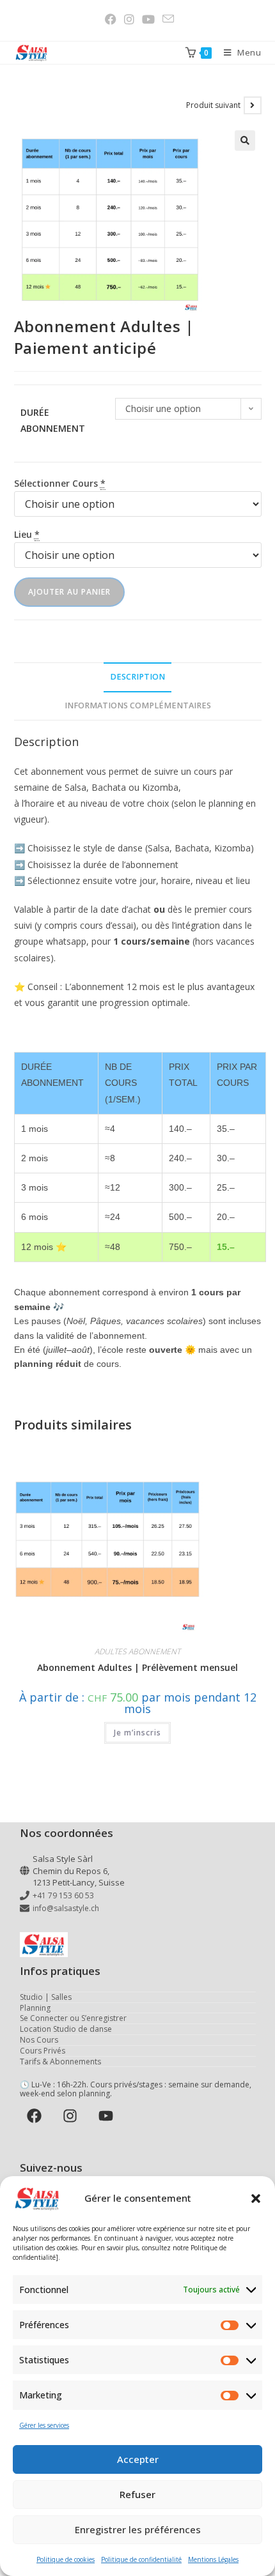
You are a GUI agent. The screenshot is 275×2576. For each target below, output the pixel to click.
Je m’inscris (137, 1733)
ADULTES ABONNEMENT (137, 1651)
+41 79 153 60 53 (63, 1895)
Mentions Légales (213, 2559)
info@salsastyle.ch (66, 1908)
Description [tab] (137, 677)
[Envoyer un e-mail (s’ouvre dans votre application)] (166, 19)
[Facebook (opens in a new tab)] (111, 19)
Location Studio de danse (66, 2029)
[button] (256, 2199)
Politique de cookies (66, 2559)
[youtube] (108, 2116)
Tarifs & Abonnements (60, 2062)
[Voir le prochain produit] (253, 105)
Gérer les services (44, 2425)
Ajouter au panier (69, 592)
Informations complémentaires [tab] (138, 705)
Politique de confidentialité (141, 2559)
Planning (35, 2008)
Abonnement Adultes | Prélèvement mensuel (137, 1667)
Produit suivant (213, 105)
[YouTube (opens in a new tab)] (148, 19)
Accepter (138, 2459)
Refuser (137, 2494)
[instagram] (72, 2116)
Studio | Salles (46, 1997)
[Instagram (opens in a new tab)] (129, 19)
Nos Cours (39, 2040)
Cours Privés (43, 2051)
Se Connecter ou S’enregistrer (73, 2018)
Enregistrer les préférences (138, 2529)
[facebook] (37, 2116)
